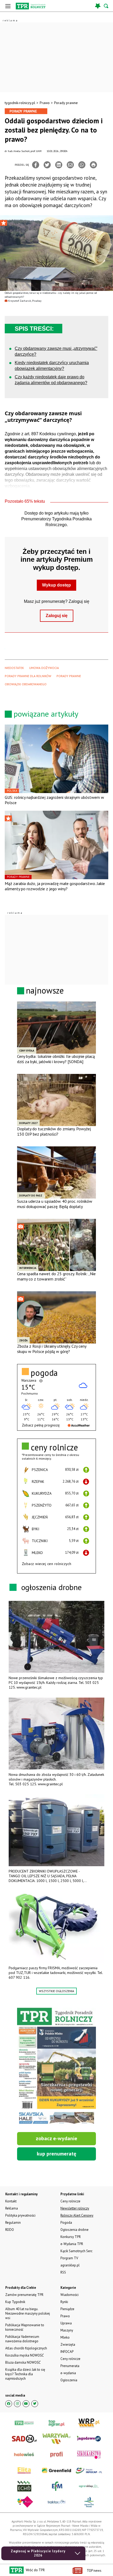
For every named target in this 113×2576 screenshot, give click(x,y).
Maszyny (67, 2330)
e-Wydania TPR (72, 2244)
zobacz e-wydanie (56, 2138)
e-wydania (68, 2373)
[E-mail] (70, 165)
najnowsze (45, 990)
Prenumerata (70, 2366)
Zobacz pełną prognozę (41, 1425)
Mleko (65, 2337)
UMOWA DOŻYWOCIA (44, 668)
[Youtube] (26, 2404)
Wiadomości (70, 2295)
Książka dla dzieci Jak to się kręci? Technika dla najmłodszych (25, 2374)
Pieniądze (67, 2309)
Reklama (12, 2208)
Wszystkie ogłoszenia (56, 1991)
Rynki (64, 2302)
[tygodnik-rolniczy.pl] (31, 6)
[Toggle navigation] (8, 6)
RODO (10, 2230)
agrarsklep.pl (70, 2265)
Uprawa (66, 2323)
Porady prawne (66, 103)
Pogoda (66, 2223)
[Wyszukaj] (106, 6)
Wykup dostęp (56, 585)
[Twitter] (47, 165)
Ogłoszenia (69, 2380)
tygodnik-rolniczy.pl (20, 103)
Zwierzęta (68, 2345)
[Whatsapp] (82, 165)
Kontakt (11, 2201)
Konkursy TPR (71, 2237)
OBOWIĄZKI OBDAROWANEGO (26, 684)
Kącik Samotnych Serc (76, 2251)
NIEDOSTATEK (14, 668)
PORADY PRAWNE (69, 676)
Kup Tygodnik (15, 2302)
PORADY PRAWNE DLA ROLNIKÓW (28, 676)
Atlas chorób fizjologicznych (26, 2348)
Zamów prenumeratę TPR (24, 2295)
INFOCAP (67, 2352)
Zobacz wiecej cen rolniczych (47, 1564)
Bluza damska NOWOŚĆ (23, 2362)
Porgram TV (69, 2258)
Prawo (45, 103)
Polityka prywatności (20, 2215)
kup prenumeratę (56, 2154)
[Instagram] (17, 2404)
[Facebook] (36, 165)
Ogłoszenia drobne (75, 2230)
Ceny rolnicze (70, 2359)
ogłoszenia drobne (52, 1587)
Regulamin (13, 2223)
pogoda (44, 1373)
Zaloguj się (57, 616)
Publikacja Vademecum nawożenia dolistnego (22, 2339)
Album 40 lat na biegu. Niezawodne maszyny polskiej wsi (28, 2313)
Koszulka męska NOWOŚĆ (24, 2355)
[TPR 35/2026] (56, 2067)
